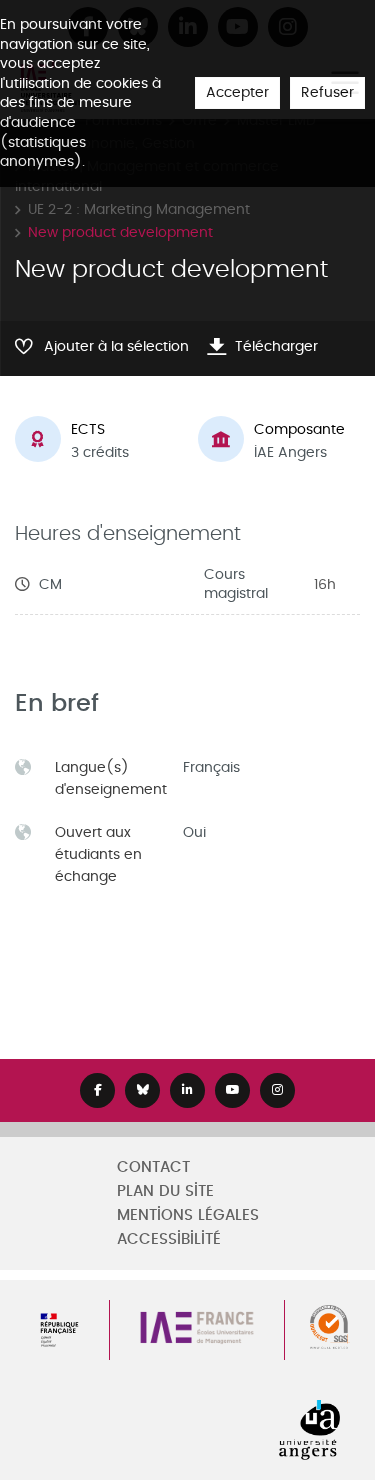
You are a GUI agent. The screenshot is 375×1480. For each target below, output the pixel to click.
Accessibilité (169, 1239)
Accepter (237, 92)
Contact (153, 1167)
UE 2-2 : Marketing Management (139, 209)
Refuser (327, 92)
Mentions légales (188, 1215)
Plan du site (165, 1191)
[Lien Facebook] (97, 1090)
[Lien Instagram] (277, 1090)
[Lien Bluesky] (142, 1090)
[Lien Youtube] (232, 1090)
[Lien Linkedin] (187, 1090)
